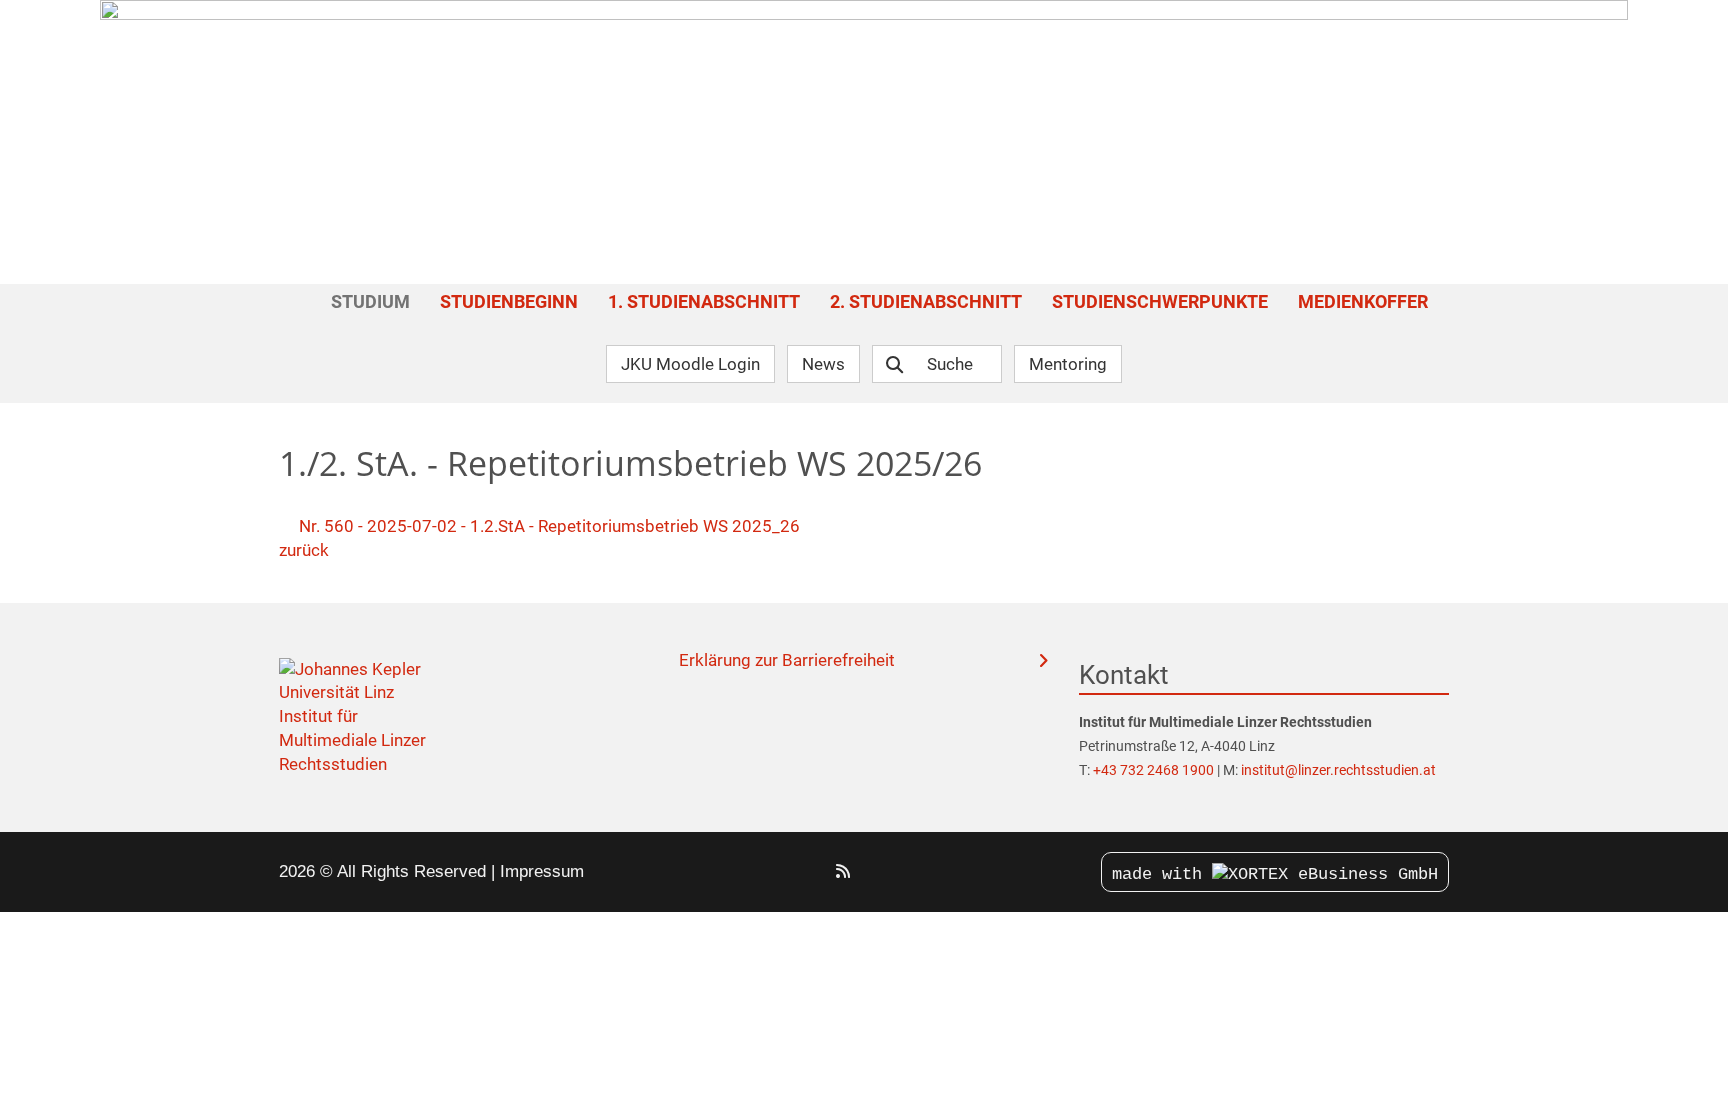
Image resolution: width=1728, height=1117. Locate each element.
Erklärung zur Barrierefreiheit (787, 660)
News (823, 364)
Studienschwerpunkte (1160, 301)
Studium (370, 301)
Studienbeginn (509, 301)
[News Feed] (843, 871)
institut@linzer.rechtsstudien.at (1338, 770)
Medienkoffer (1363, 301)
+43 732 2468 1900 (1155, 770)
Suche (950, 364)
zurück (304, 550)
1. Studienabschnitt (704, 301)
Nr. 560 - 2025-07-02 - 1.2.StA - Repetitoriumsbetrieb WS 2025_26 (547, 526)
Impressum (542, 871)
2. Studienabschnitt (926, 301)
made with (1162, 874)
